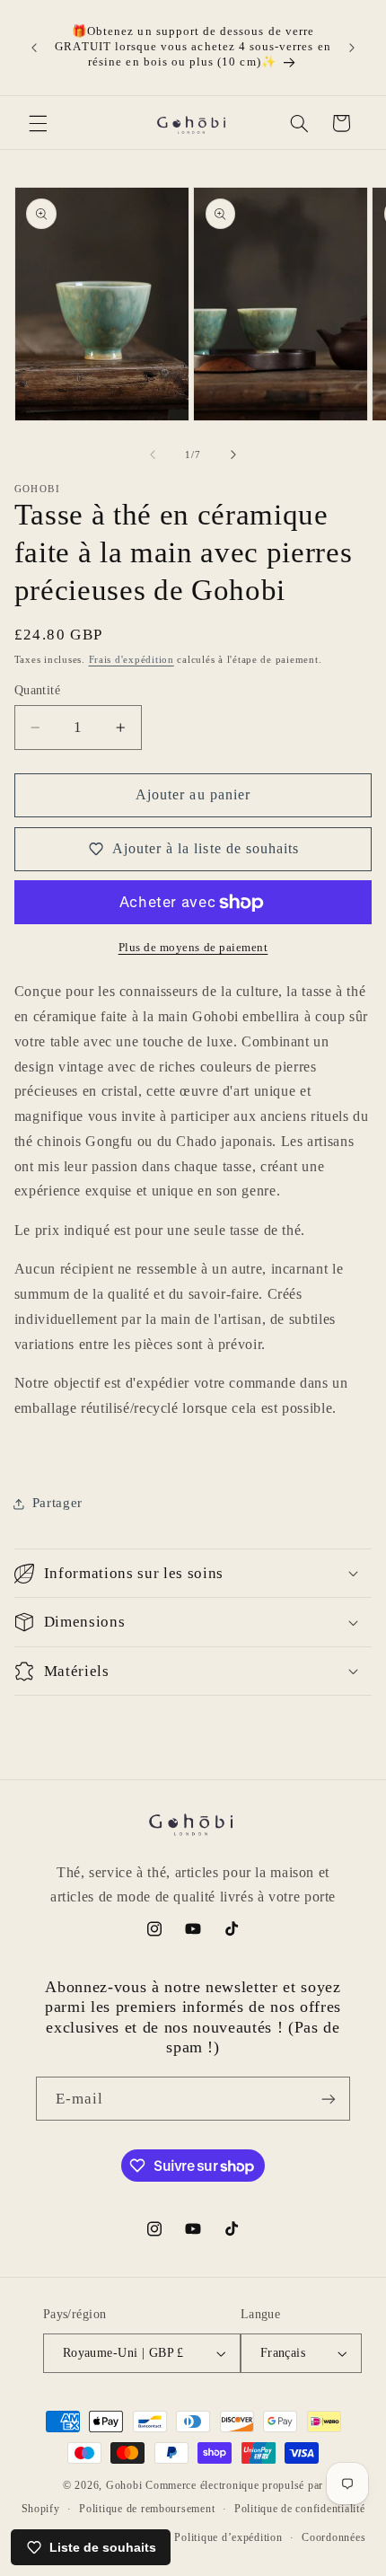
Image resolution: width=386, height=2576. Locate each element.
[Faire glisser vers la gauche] (153, 455)
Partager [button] (57, 1503)
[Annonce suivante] (352, 48)
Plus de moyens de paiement (193, 948)
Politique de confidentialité (300, 2509)
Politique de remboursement (147, 2509)
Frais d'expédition (132, 660)
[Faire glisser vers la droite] (233, 455)
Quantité (37, 690)
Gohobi (124, 2485)
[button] (38, 123)
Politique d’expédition (228, 2537)
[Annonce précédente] (34, 48)
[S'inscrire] (329, 2099)
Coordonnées (333, 2537)
